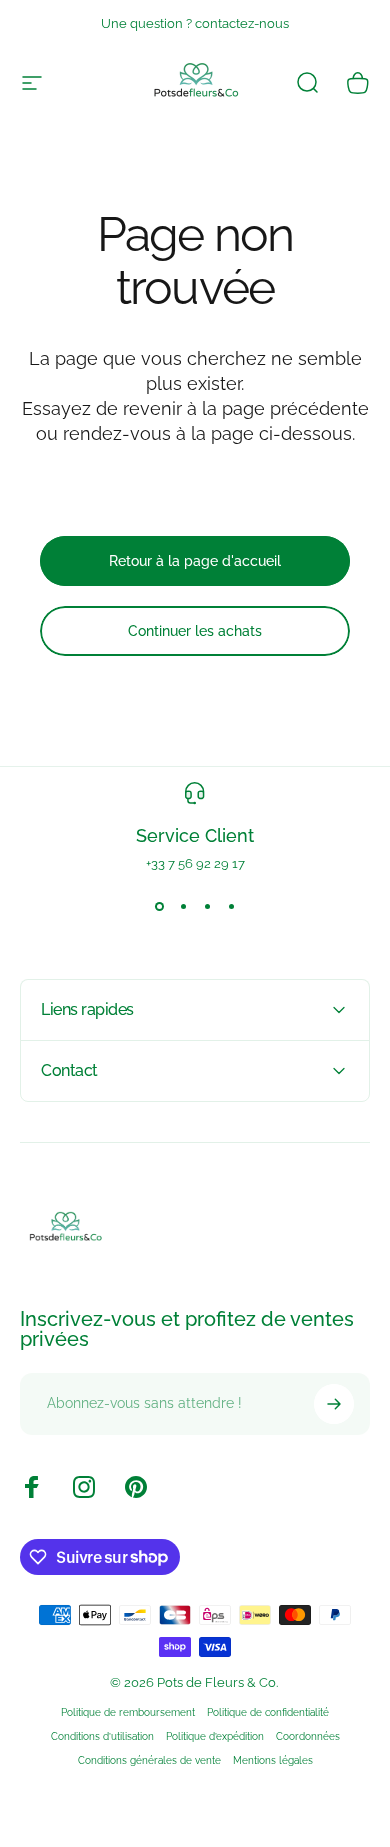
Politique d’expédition (215, 1736)
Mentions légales (273, 1760)
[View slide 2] (183, 907)
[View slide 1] (159, 907)
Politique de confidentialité (268, 1712)
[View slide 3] (207, 907)
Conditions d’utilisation (102, 1736)
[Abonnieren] (334, 1404)
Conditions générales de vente (149, 1760)
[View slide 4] (231, 907)
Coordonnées (308, 1736)
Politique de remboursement (128, 1712)
